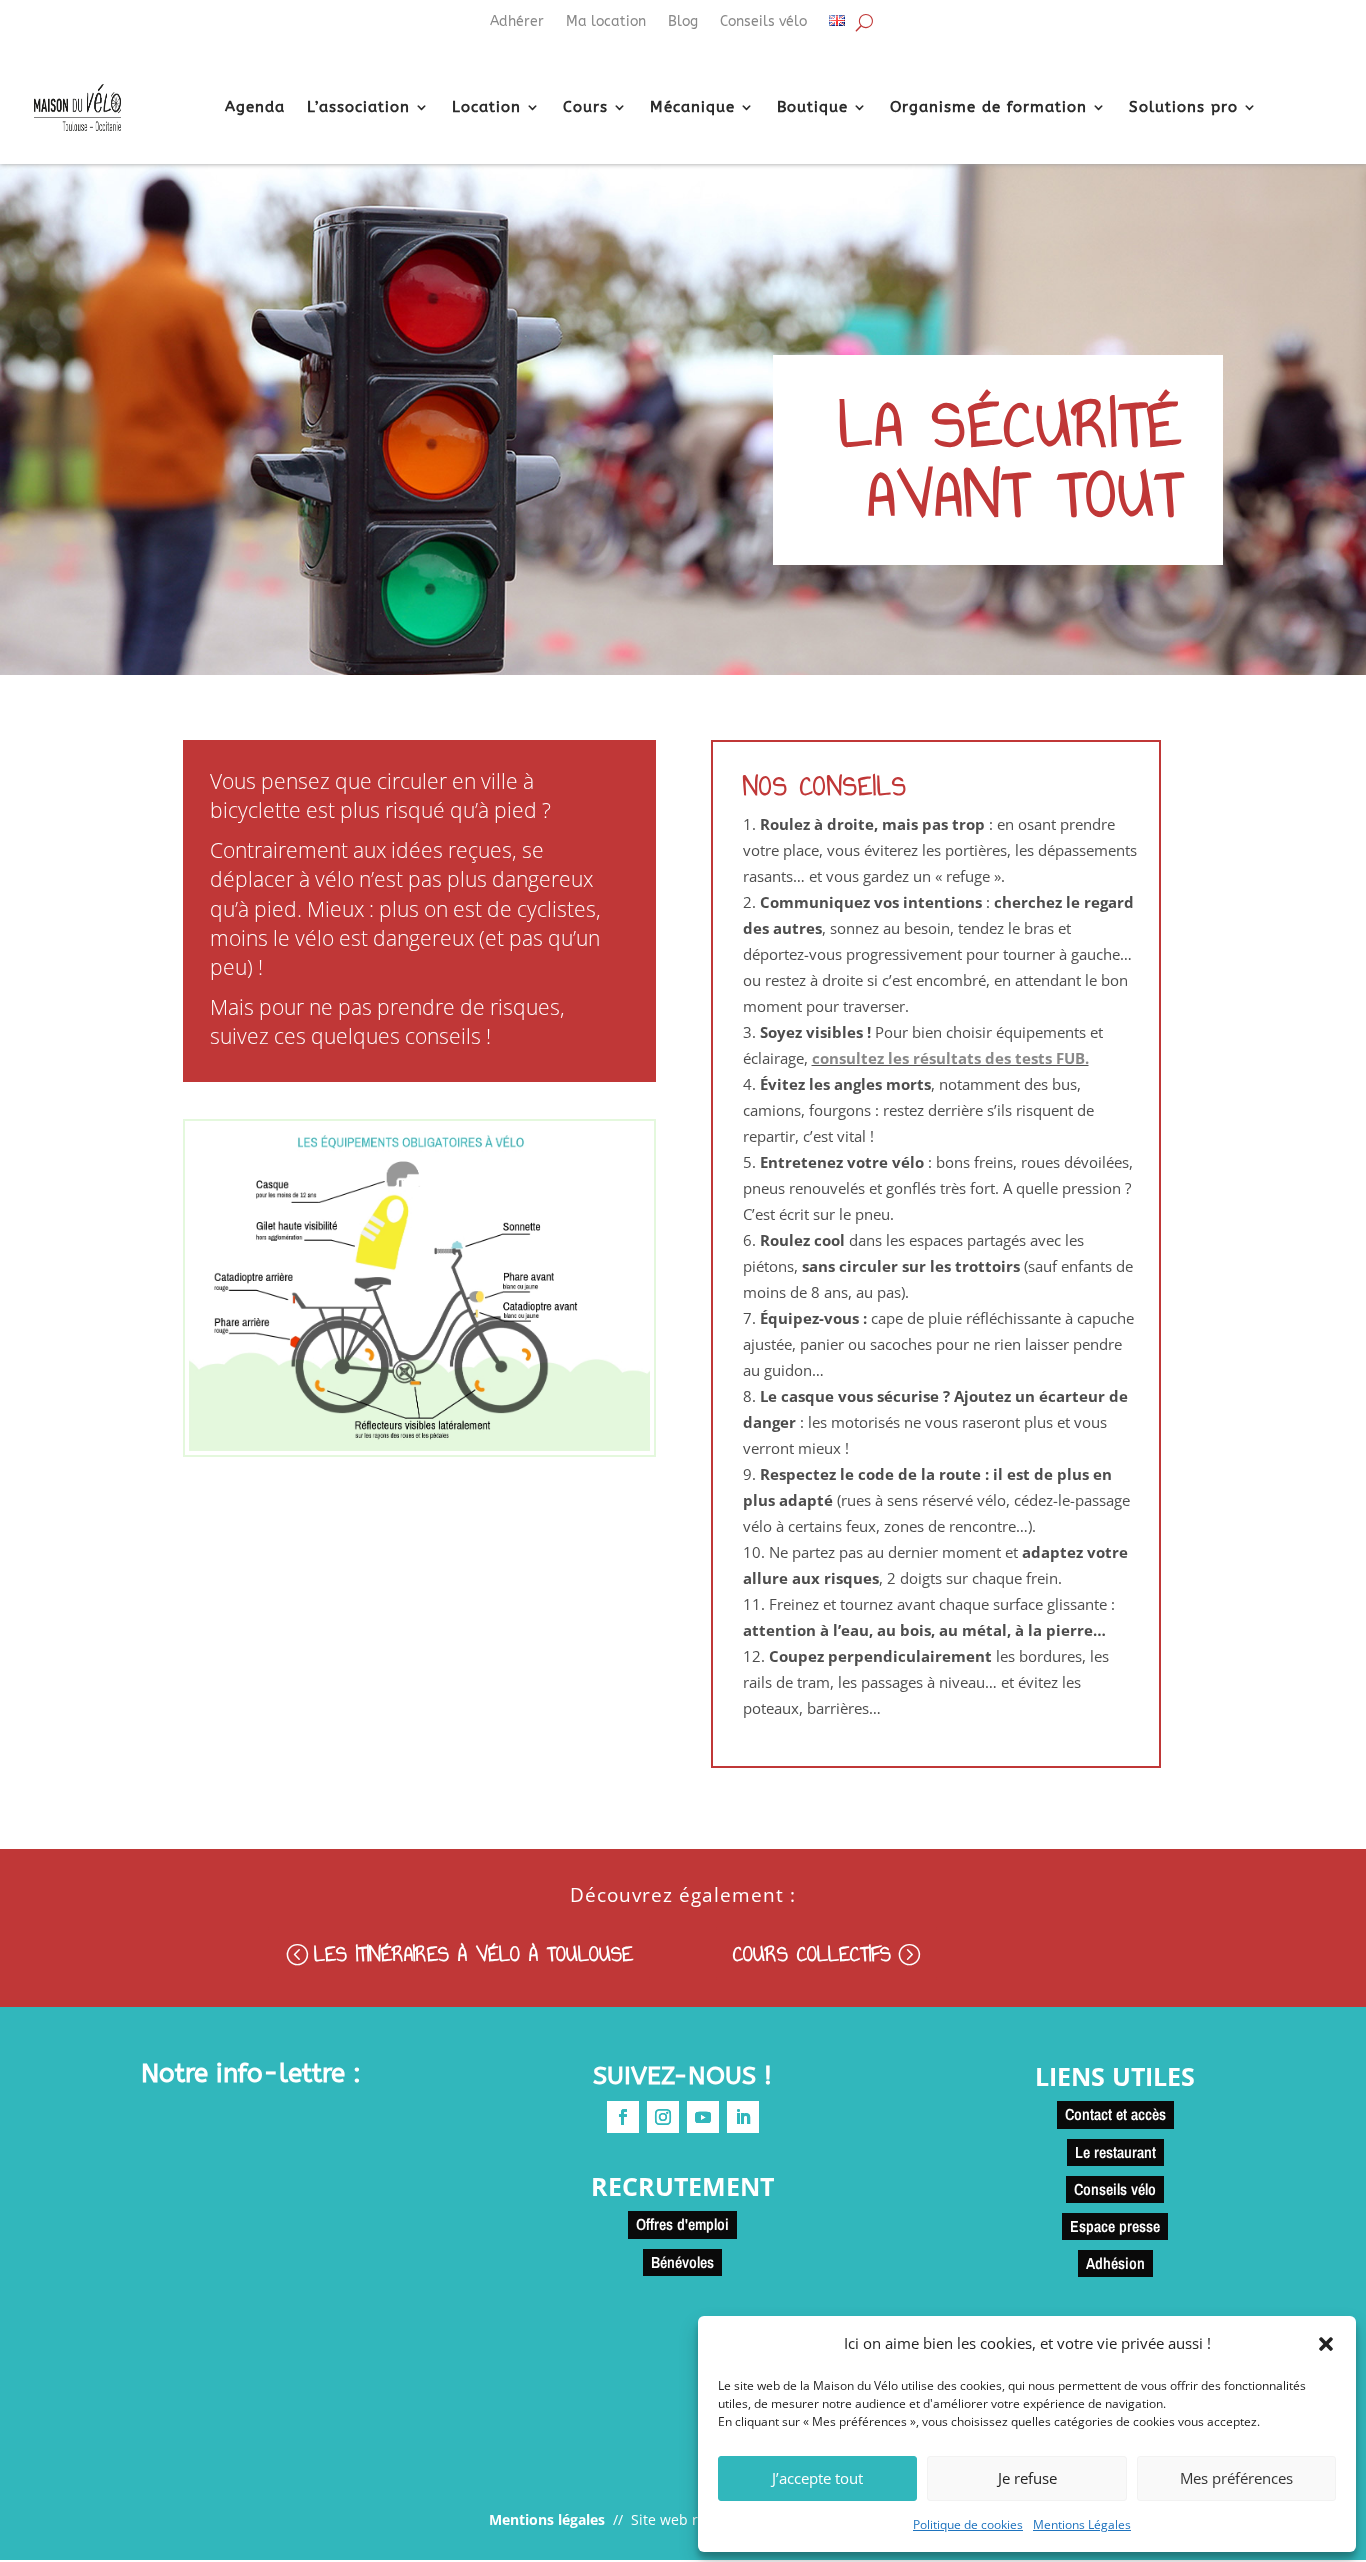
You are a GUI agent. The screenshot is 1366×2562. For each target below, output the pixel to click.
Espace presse (1115, 2226)
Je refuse (1027, 2478)
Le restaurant (1115, 2152)
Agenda (255, 107)
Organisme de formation (988, 107)
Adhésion (1115, 2263)
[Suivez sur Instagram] (663, 2117)
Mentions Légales (1082, 2524)
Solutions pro (1183, 107)
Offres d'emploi (682, 2224)
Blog (683, 22)
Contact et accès (1115, 2114)
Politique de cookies (968, 2524)
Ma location (606, 22)
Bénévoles (682, 2262)
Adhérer (517, 22)
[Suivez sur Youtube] (703, 2117)
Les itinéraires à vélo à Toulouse (473, 1953)
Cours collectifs (812, 1953)
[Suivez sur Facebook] (623, 2117)
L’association (358, 107)
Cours (585, 107)
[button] (1326, 2344)
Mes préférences (1236, 2478)
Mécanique (692, 107)
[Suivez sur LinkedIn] (743, 2117)
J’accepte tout (817, 2478)
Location (486, 107)
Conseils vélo (763, 22)
